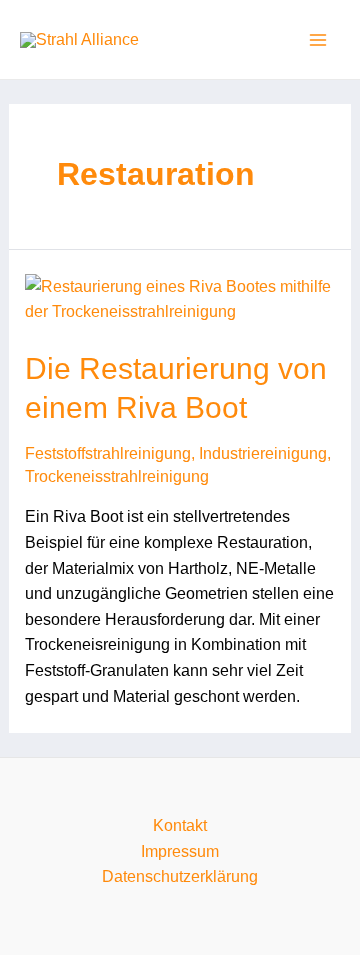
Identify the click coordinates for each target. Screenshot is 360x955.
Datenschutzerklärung (180, 876)
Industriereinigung (263, 453)
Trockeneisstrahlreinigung (117, 476)
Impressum (180, 851)
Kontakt (180, 825)
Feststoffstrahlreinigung (108, 453)
